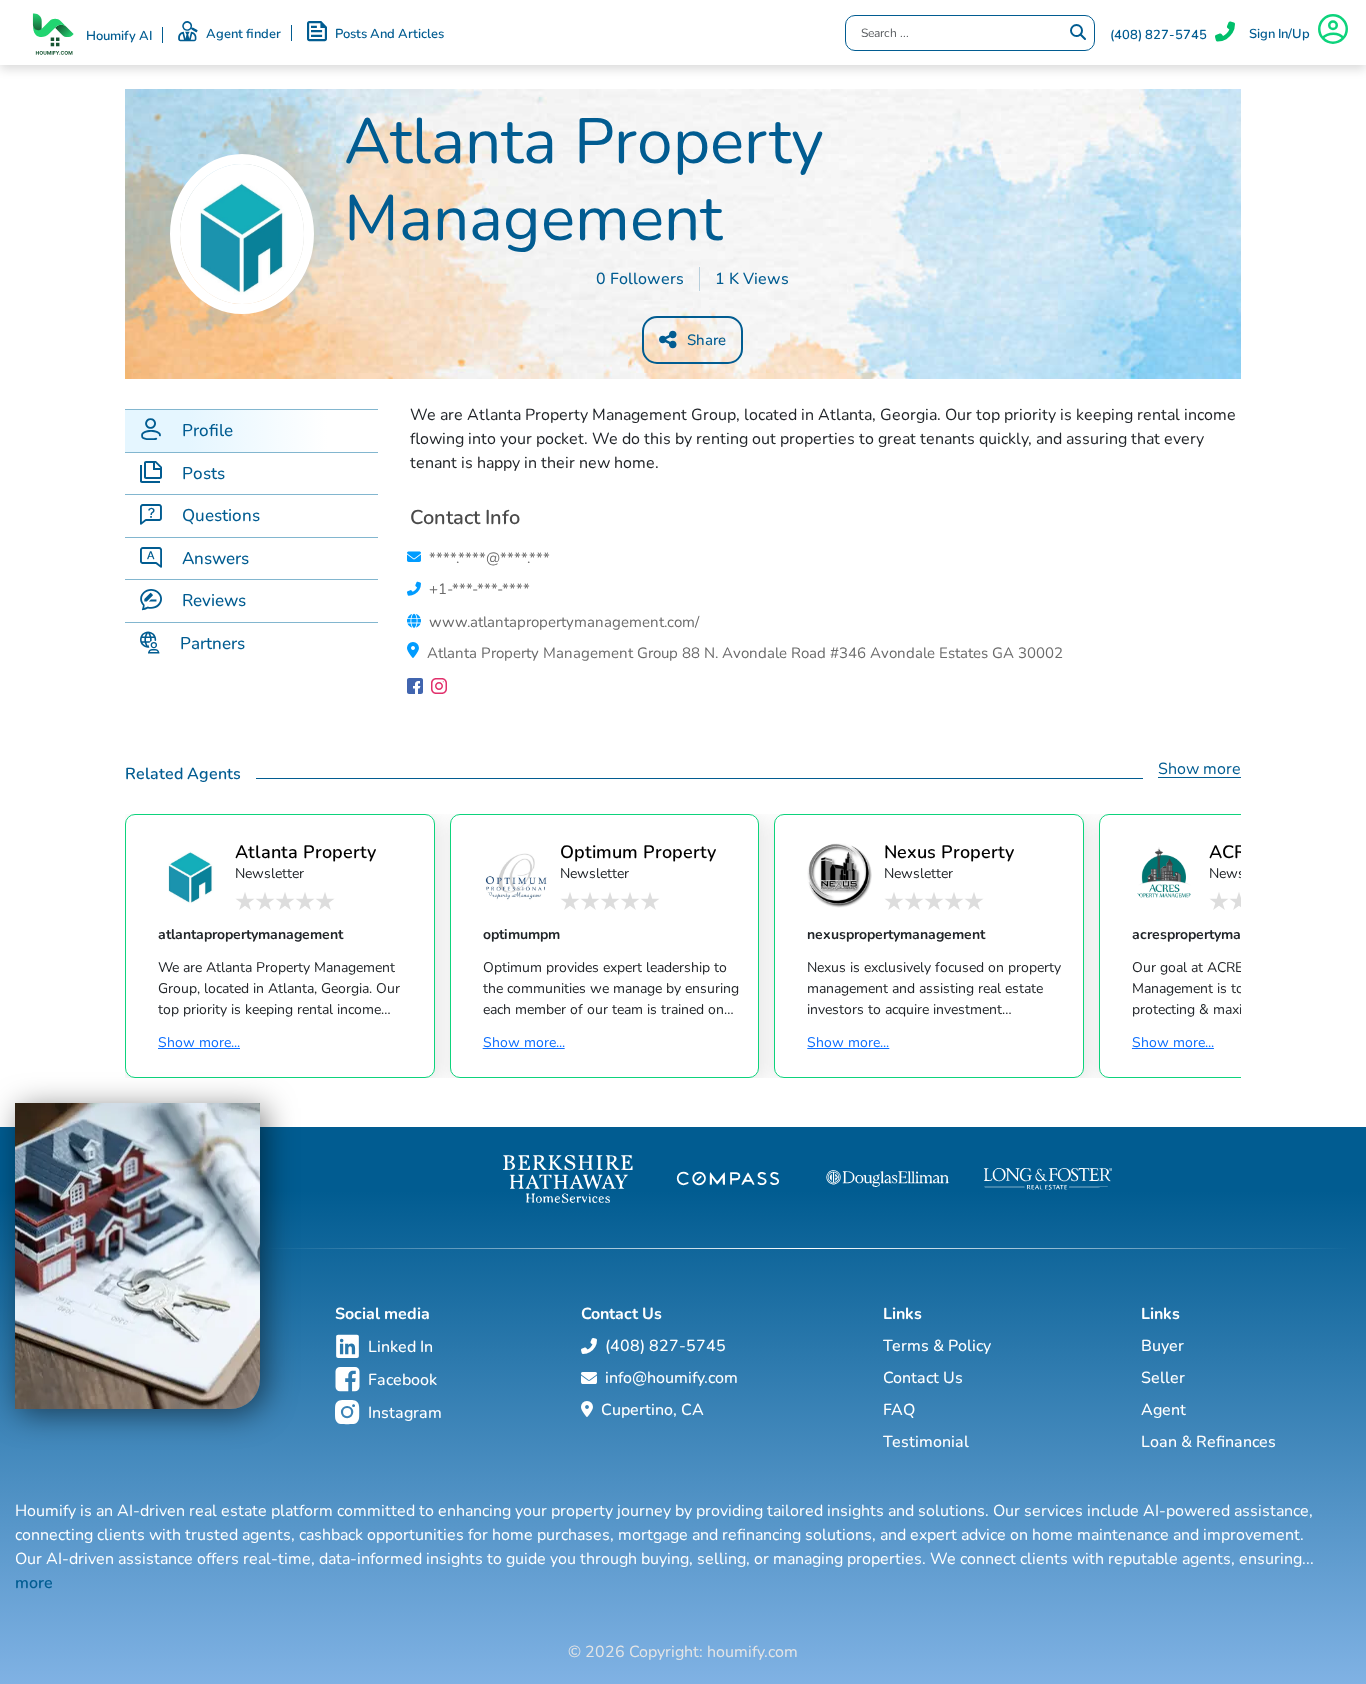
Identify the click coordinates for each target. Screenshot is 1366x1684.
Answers (215, 558)
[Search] (1078, 33)
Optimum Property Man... (638, 851)
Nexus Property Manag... (949, 851)
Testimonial (926, 1442)
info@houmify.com (671, 1378)
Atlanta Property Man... (305, 851)
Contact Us (923, 1378)
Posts (203, 473)
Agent (1163, 1410)
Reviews (214, 600)
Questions (221, 515)
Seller (1163, 1378)
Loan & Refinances (1208, 1442)
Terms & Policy (937, 1346)
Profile (207, 430)
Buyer (1162, 1346)
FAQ (899, 1410)
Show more (1199, 769)
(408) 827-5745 (1158, 35)
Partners (212, 643)
